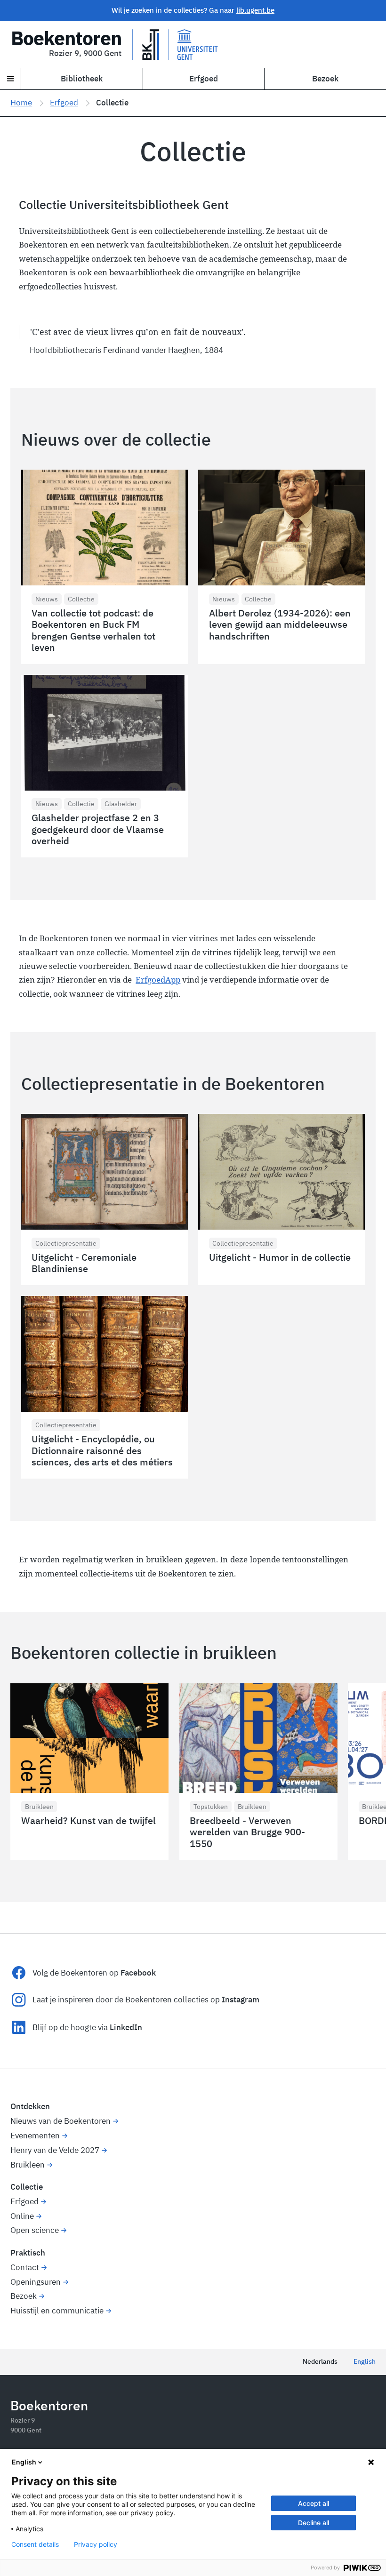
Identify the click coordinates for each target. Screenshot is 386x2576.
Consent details (35, 2544)
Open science (35, 2230)
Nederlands (320, 2361)
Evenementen (35, 2136)
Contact (25, 2267)
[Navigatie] (11, 79)
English (365, 2361)
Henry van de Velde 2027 (55, 2150)
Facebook (138, 1973)
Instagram (241, 2000)
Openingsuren (36, 2282)
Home (21, 103)
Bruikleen (28, 2165)
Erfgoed (204, 79)
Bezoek (325, 79)
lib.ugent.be (255, 10)
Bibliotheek (82, 79)
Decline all (314, 2523)
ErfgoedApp (158, 980)
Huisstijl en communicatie (57, 2311)
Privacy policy (96, 2544)
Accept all (314, 2503)
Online (22, 2216)
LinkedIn (126, 2027)
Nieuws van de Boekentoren (60, 2121)
